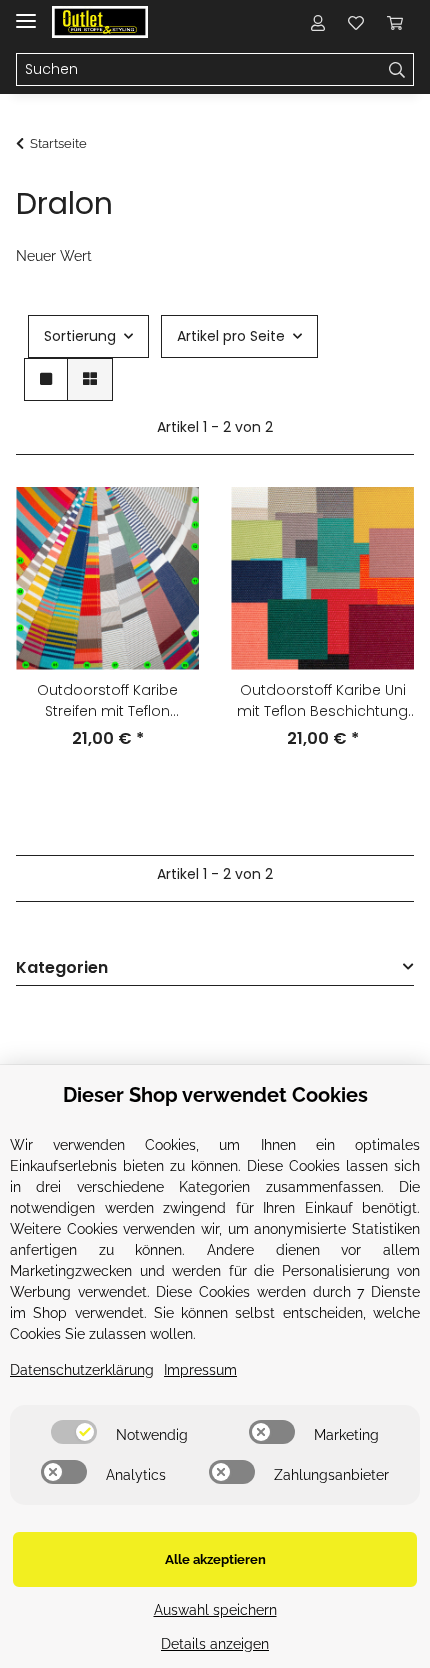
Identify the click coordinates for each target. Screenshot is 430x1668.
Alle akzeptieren (215, 1559)
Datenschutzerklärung (82, 1370)
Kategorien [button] (62, 968)
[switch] (74, 1432)
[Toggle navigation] (26, 12)
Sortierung (80, 336)
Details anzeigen (215, 1644)
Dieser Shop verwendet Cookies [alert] (215, 1095)
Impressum (200, 1370)
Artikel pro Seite (231, 336)
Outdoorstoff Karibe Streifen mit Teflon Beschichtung (107, 701)
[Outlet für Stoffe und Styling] (100, 22)
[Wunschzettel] (356, 22)
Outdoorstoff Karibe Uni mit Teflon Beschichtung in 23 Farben (322, 701)
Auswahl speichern (215, 1610)
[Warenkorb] (395, 22)
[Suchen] (397, 70)
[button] (318, 22)
